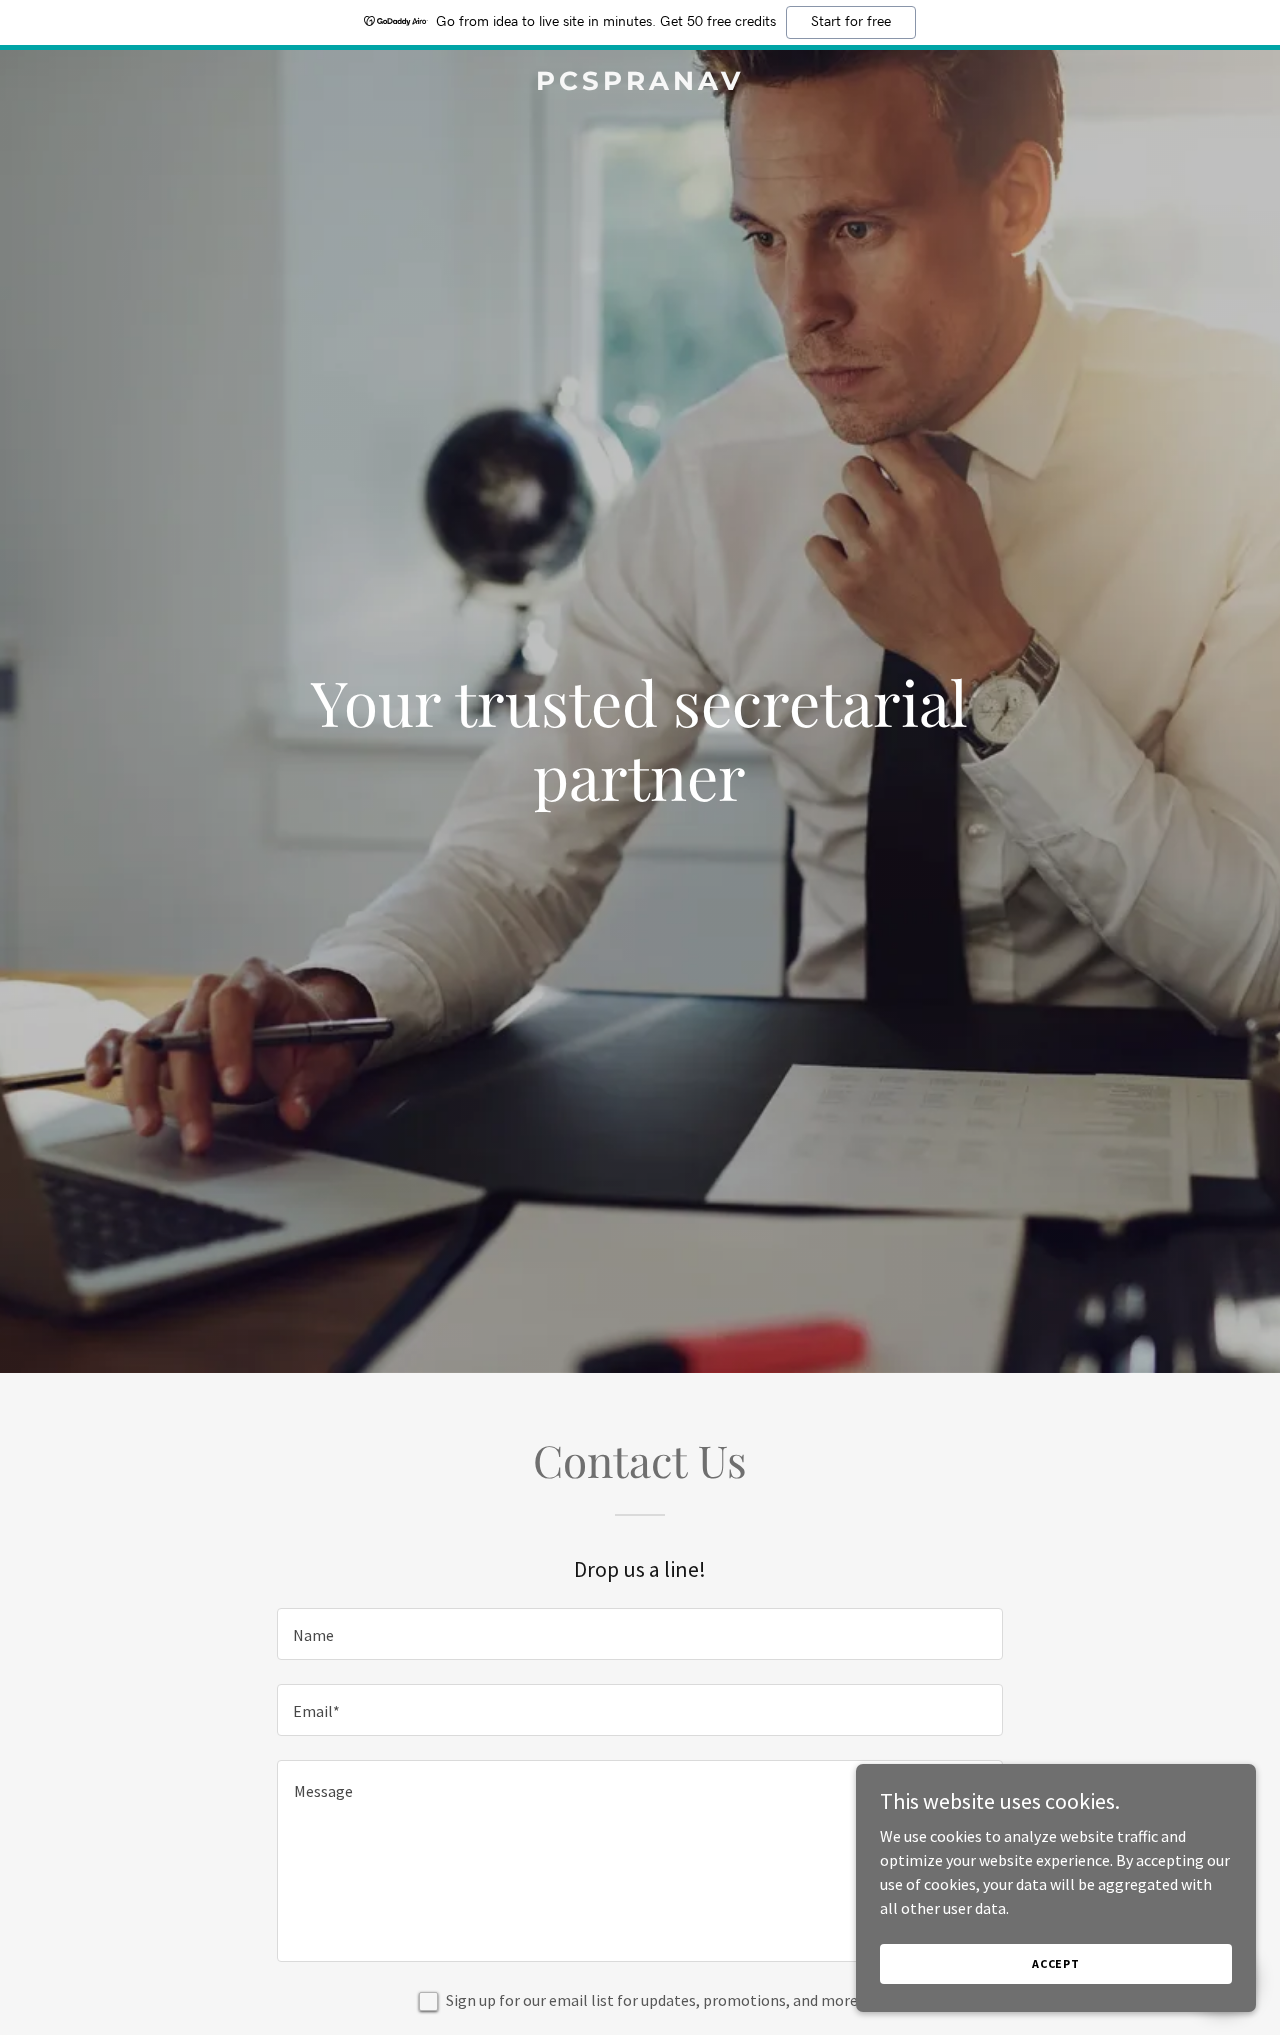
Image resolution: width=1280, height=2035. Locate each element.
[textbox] (639, 1634)
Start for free (851, 22)
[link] (640, 84)
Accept (1056, 1963)
